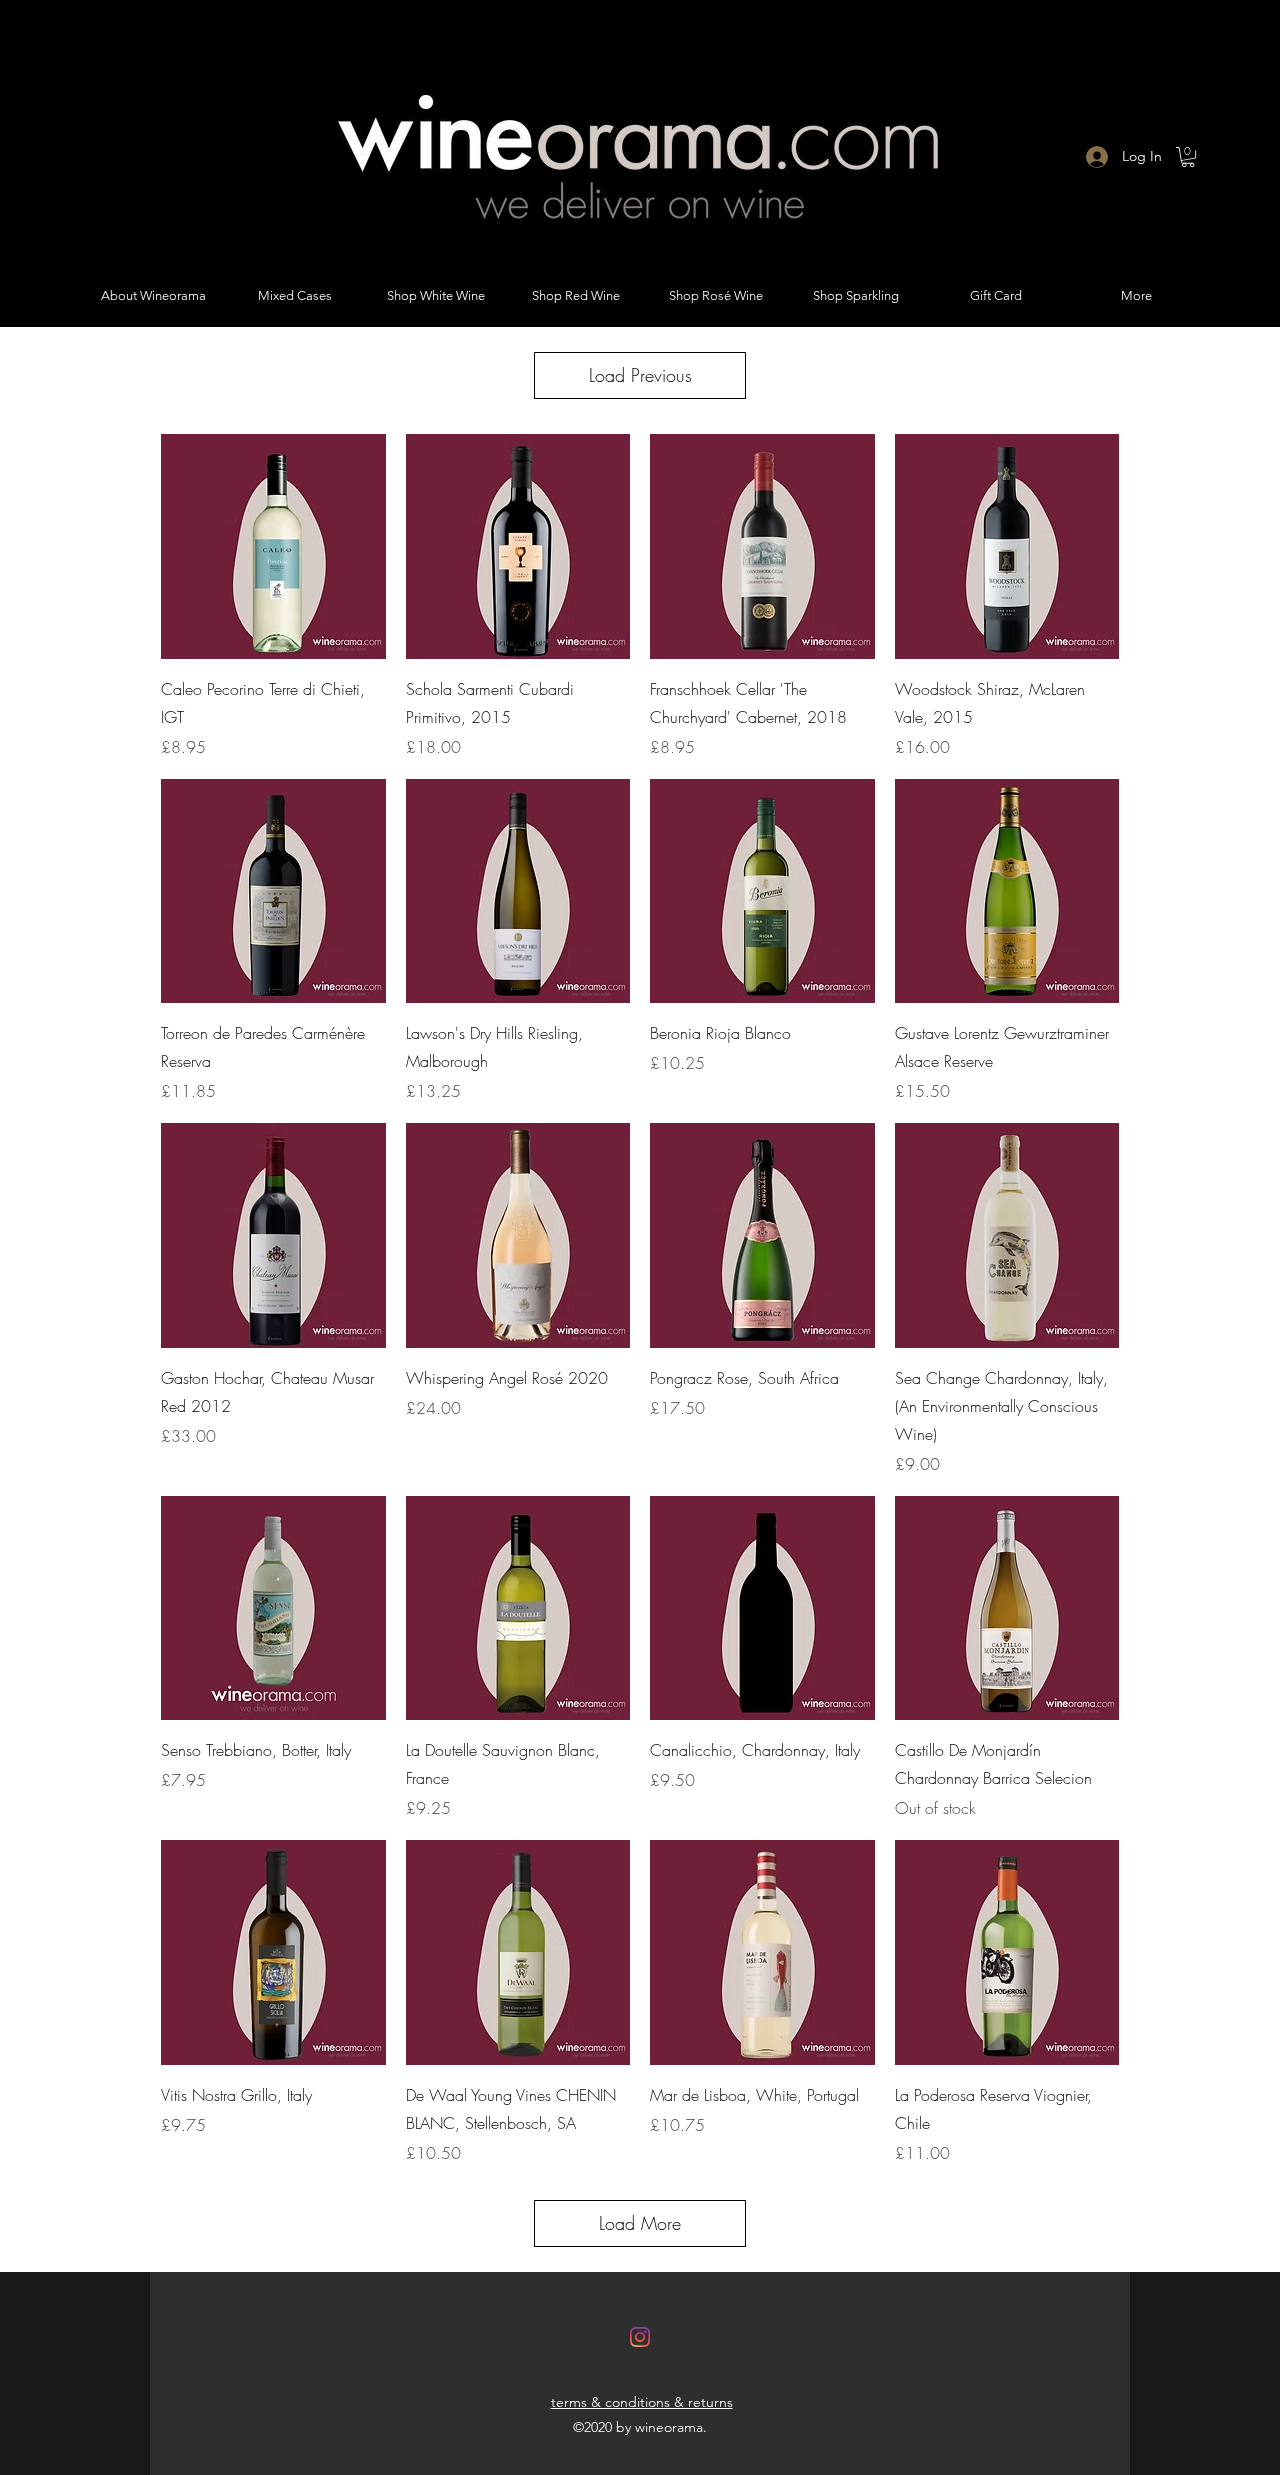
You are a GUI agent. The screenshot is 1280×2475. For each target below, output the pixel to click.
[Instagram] (640, 2337)
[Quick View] (273, 546)
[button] (1188, 157)
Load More (640, 2223)
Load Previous (640, 375)
